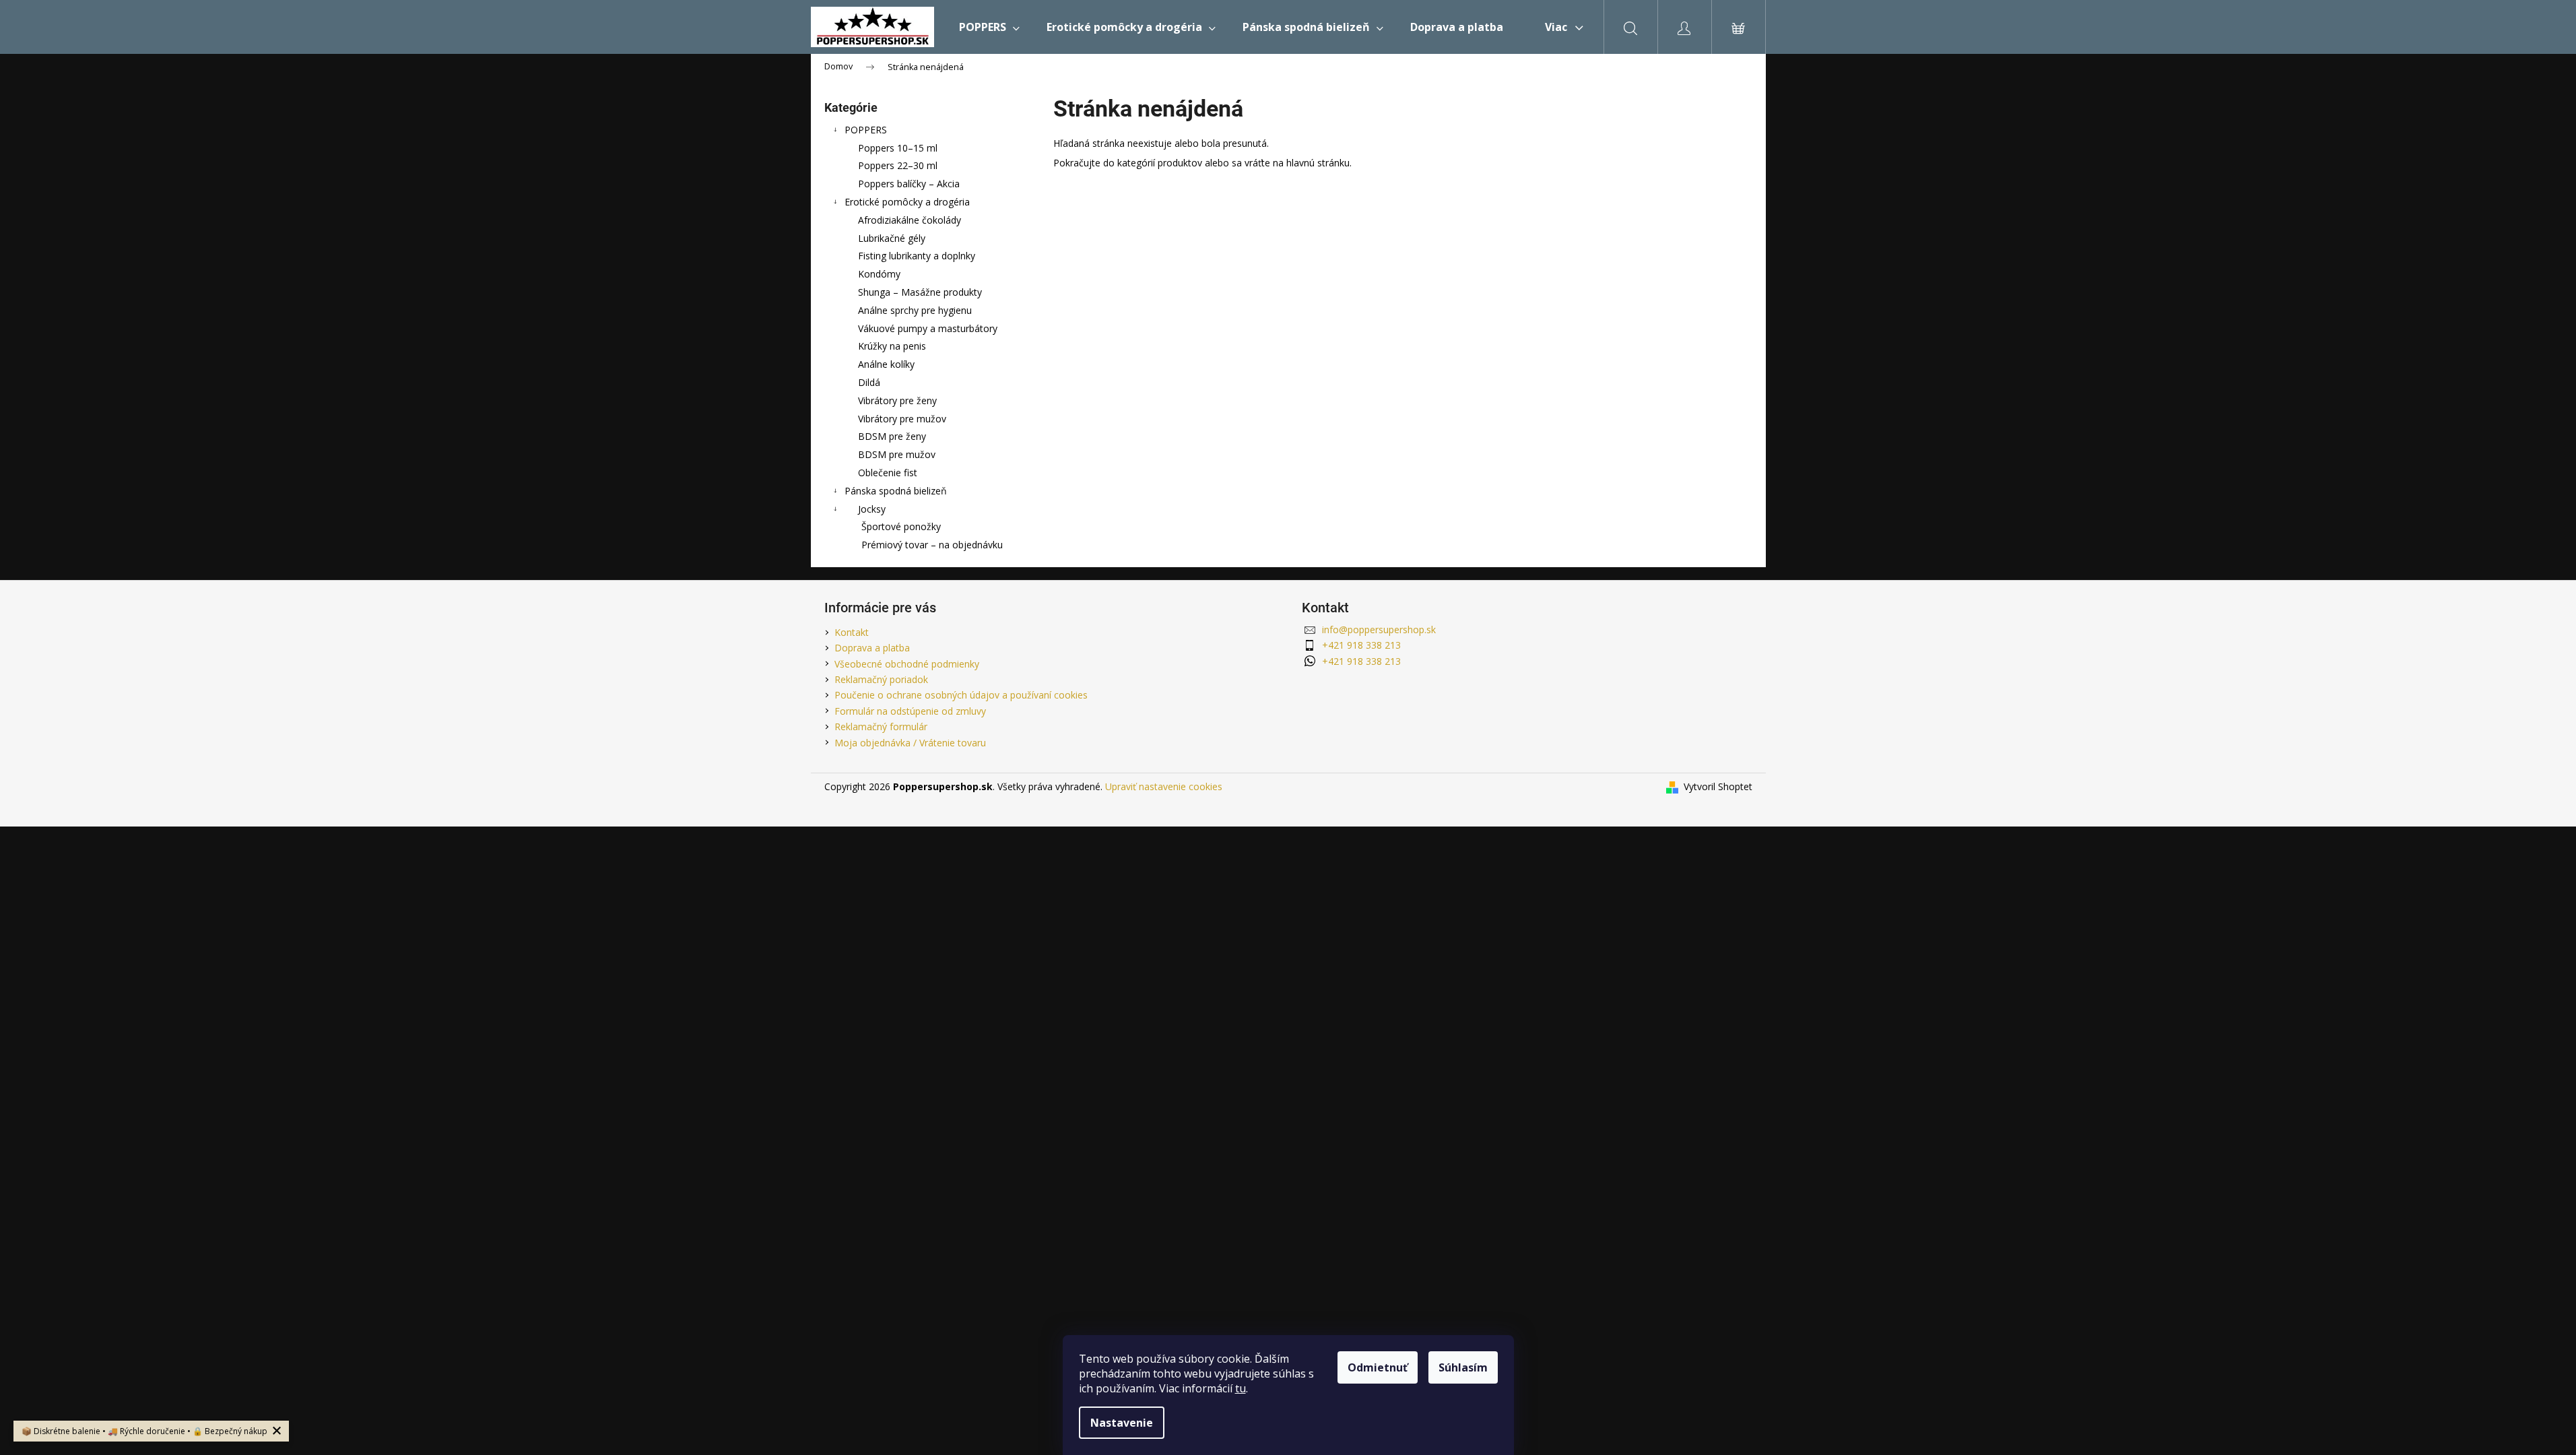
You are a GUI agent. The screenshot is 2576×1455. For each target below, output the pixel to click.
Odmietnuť (1378, 1367)
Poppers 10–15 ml (898, 148)
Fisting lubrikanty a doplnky (917, 256)
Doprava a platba (872, 648)
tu (1241, 1388)
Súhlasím (1463, 1367)
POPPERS (866, 130)
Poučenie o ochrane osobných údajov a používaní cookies (961, 695)
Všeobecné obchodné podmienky (907, 664)
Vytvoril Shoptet (1718, 786)
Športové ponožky (901, 526)
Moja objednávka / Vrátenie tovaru (910, 743)
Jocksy (872, 509)
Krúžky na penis (892, 346)
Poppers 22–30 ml (898, 165)
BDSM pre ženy (892, 436)
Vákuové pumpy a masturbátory (928, 328)
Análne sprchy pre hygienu (915, 310)
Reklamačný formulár (881, 726)
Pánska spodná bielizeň (896, 491)
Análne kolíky (886, 364)
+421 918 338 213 (1361, 645)
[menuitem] (989, 27)
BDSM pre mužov (897, 454)
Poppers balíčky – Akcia (909, 184)
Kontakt (852, 632)
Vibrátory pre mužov (902, 419)
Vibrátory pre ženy (897, 400)
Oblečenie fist (888, 473)
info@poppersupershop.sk (1379, 629)
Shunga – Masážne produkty (920, 292)
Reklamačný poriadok (881, 679)
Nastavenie (1122, 1423)
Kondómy (879, 274)
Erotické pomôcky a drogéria (907, 202)
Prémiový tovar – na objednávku (932, 545)
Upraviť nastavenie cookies (1164, 786)
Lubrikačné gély (892, 238)
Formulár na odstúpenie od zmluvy (910, 711)
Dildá (869, 382)
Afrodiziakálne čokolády (910, 220)
